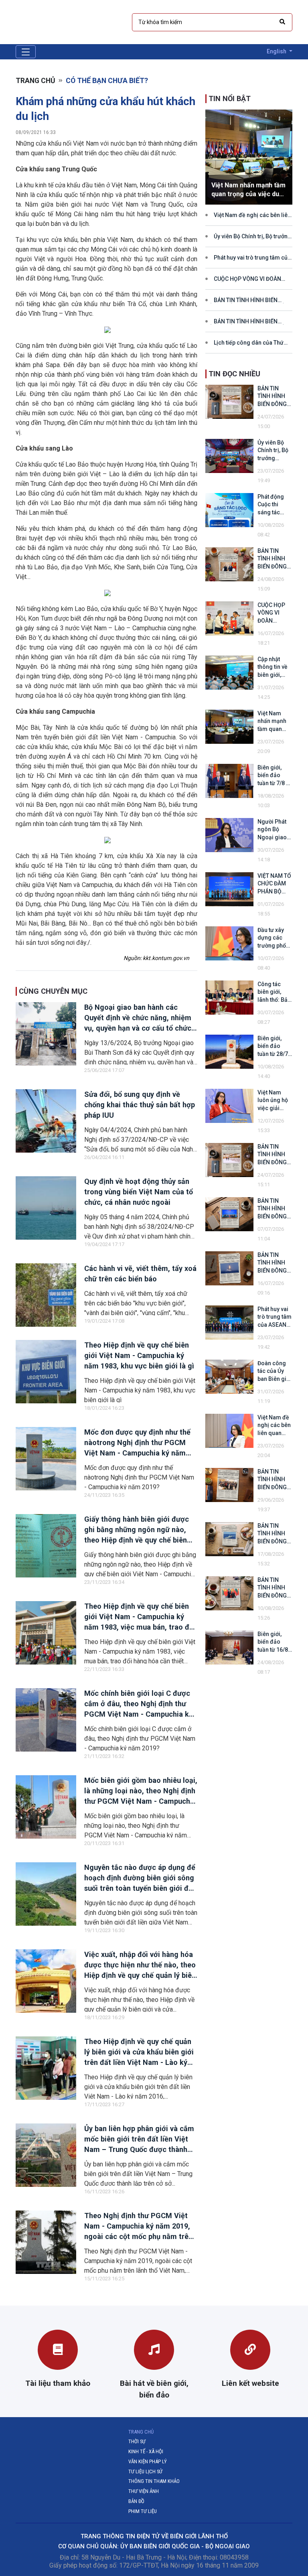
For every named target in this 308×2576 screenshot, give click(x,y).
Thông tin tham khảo (154, 2481)
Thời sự (137, 2441)
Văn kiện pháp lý (148, 2461)
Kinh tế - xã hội (146, 2451)
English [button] (277, 51)
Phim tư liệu (143, 2511)
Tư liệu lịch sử (145, 2471)
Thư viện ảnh (144, 2491)
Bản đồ (136, 2501)
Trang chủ (35, 81)
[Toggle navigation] (26, 52)
